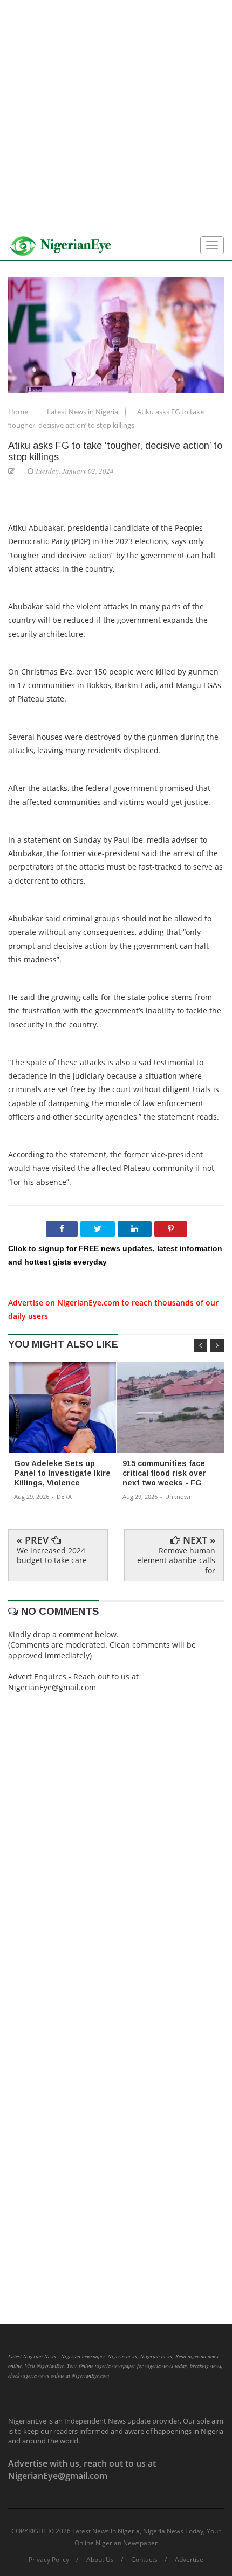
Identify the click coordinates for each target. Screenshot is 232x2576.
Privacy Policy (49, 2560)
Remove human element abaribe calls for (176, 1560)
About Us (100, 2560)
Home (19, 412)
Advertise (189, 2560)
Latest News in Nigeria (83, 412)
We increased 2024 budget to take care (52, 1555)
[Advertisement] (116, 116)
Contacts (144, 2560)
